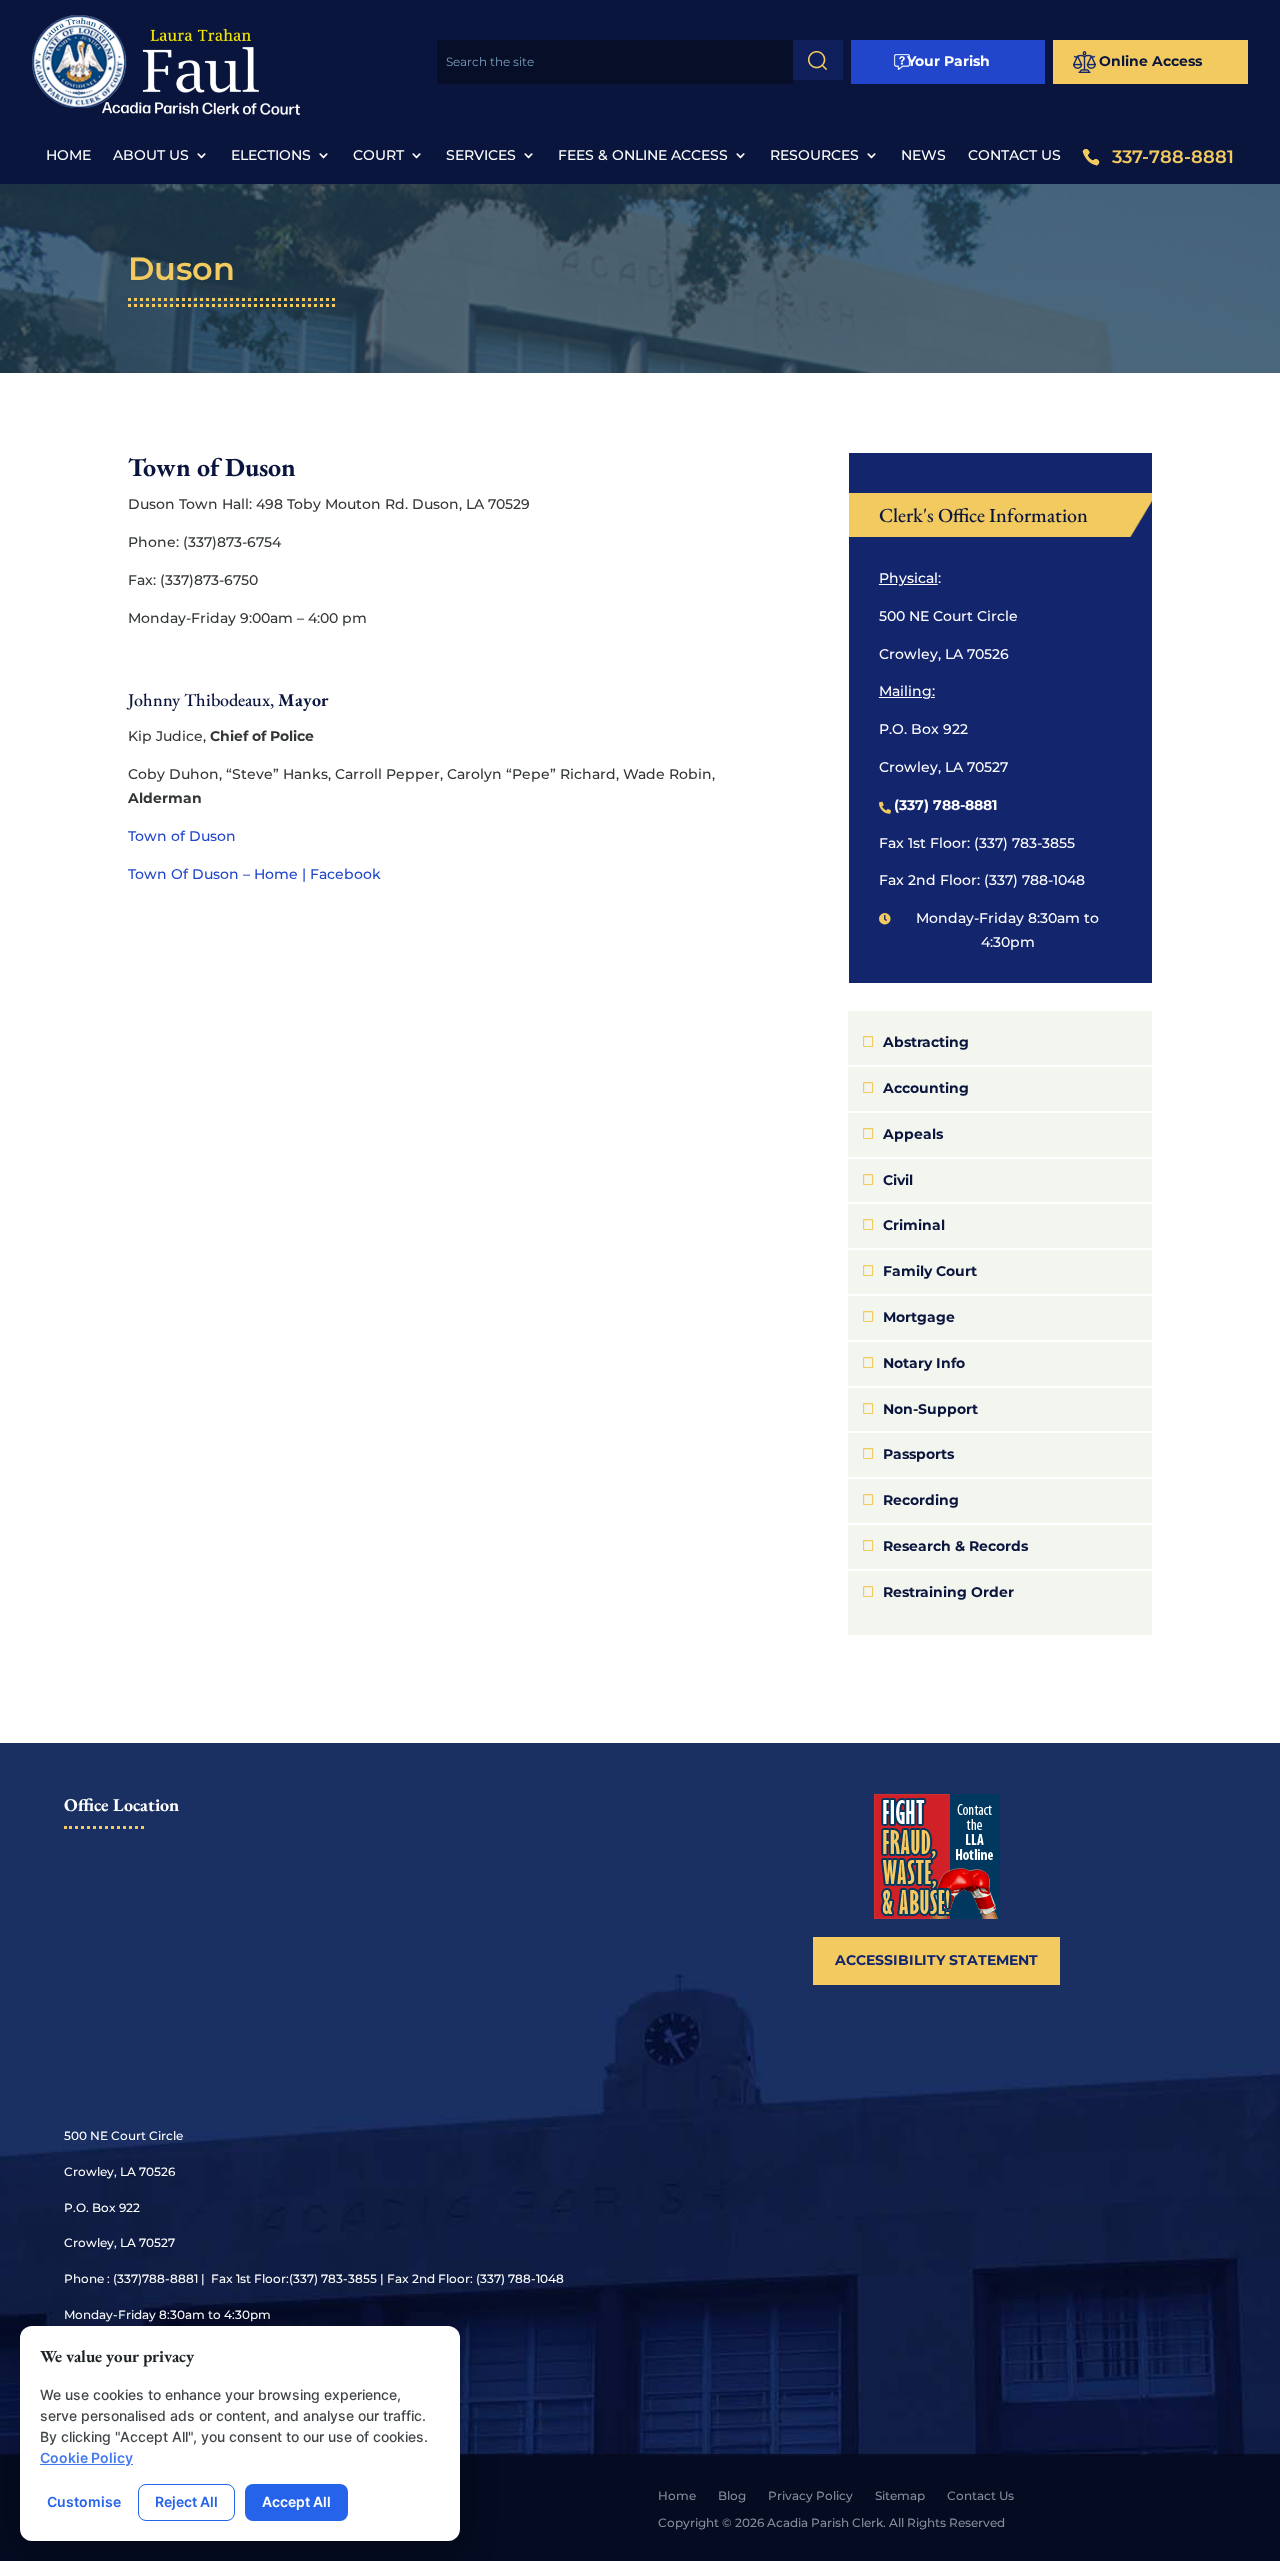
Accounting (926, 1088)
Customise (84, 2501)
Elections (271, 156)
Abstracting (926, 1042)
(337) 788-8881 (945, 805)
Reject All (186, 2501)
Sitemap (900, 2496)
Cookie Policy (86, 2457)
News (923, 156)
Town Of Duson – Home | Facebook (254, 874)
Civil (898, 1180)
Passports (918, 1454)
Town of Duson (182, 836)
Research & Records (955, 1546)
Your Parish (948, 61)
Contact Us (1014, 156)
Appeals (913, 1134)
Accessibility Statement (936, 1960)
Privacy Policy (810, 2496)
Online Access (1150, 61)
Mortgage (919, 1317)
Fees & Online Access (643, 156)
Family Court (930, 1271)
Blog (732, 2496)
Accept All (296, 2501)
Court (378, 156)
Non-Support (930, 1409)
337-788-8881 (1173, 158)
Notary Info (924, 1363)
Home (68, 156)
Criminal (914, 1225)
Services (481, 156)
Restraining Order (948, 1592)
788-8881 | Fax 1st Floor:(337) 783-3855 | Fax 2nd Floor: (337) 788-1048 (353, 2278)
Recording (921, 1500)
